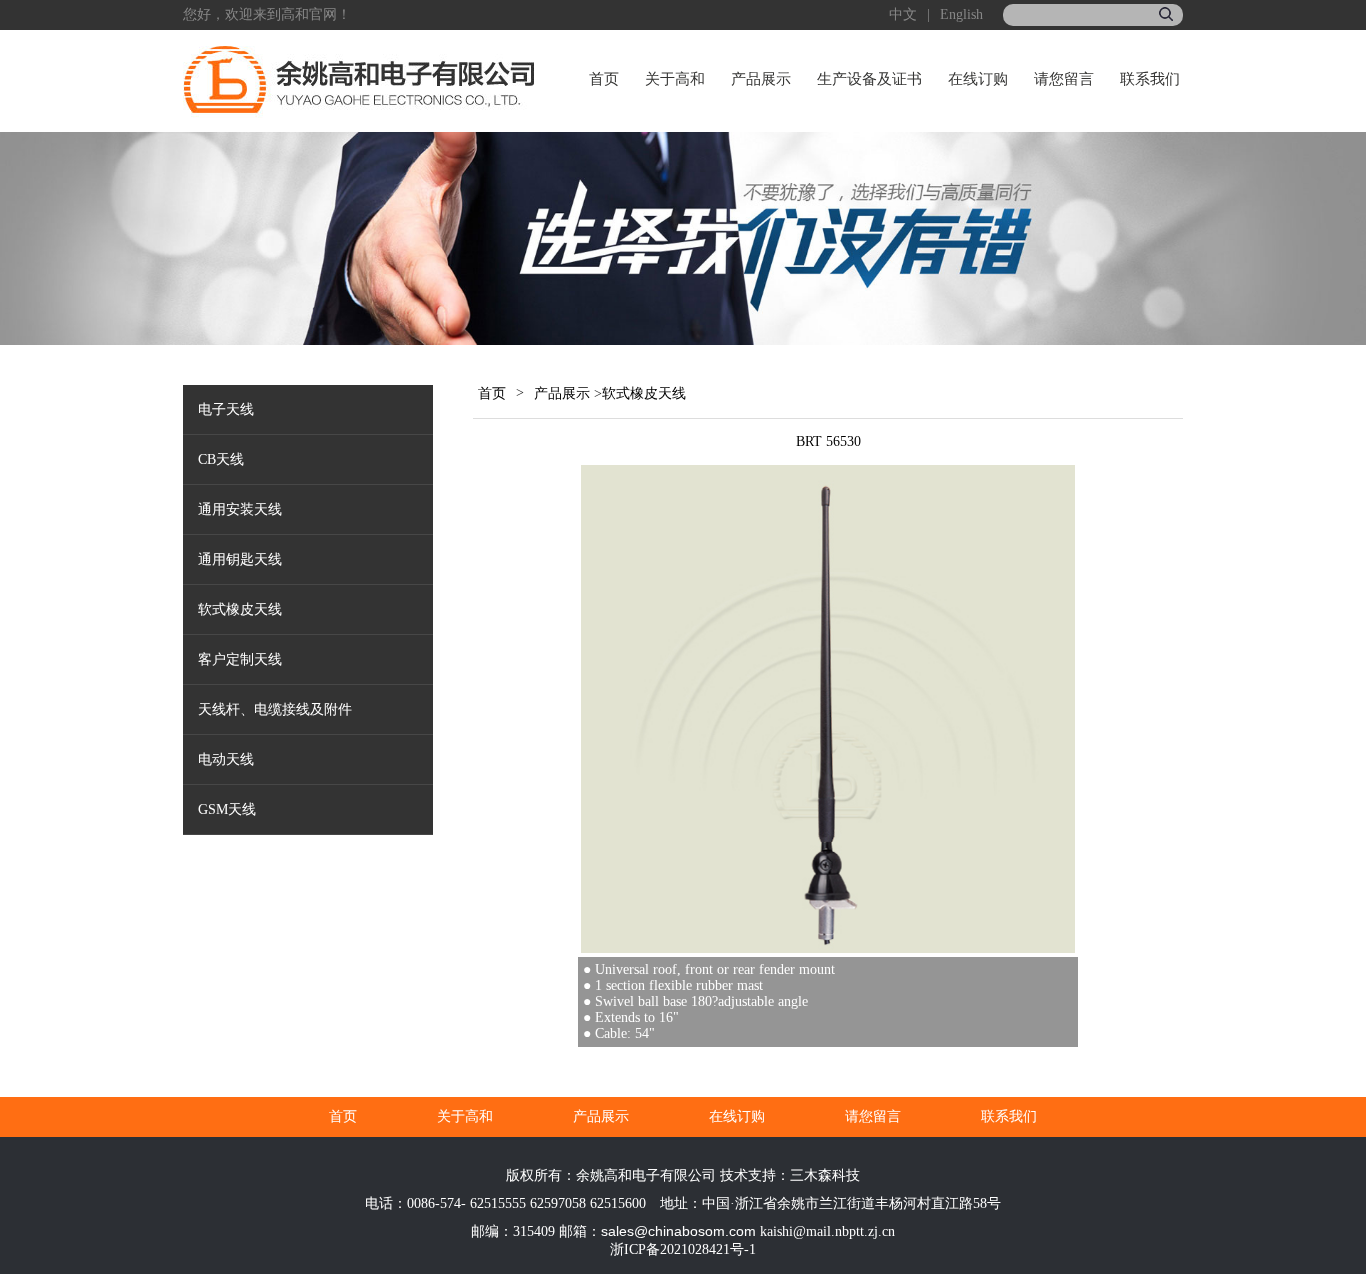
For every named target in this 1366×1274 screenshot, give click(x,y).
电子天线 (226, 409)
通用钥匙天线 (240, 559)
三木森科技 (825, 1175)
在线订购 (978, 79)
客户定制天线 (240, 659)
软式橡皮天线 (240, 609)
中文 (903, 14)
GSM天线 (227, 809)
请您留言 (1064, 79)
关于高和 (675, 79)
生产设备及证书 (869, 79)
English (961, 14)
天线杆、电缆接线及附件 (275, 709)
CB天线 (221, 459)
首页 (604, 79)
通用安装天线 (240, 509)
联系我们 (1150, 79)
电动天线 (226, 759)
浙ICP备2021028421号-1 (683, 1249)
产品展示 (761, 79)
